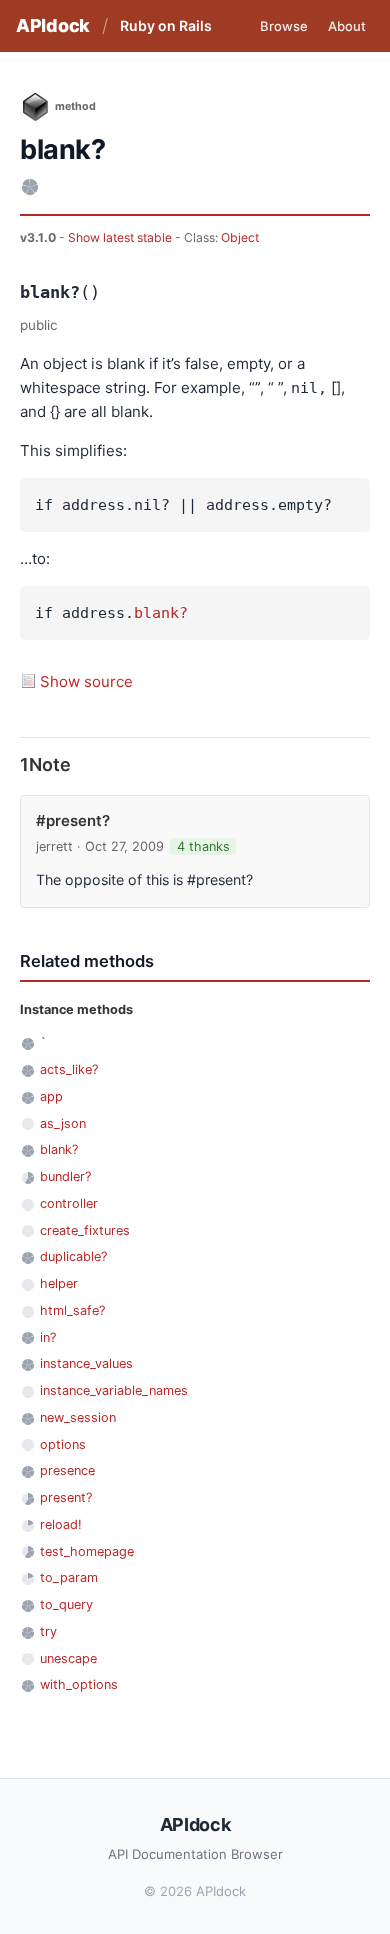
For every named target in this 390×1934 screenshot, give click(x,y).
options (63, 1444)
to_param (69, 1577)
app (51, 1096)
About (347, 26)
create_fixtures (85, 1230)
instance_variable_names (114, 1390)
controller (69, 1203)
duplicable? (73, 1256)
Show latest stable (121, 237)
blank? (161, 613)
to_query (66, 1604)
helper (59, 1283)
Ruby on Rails (166, 25)
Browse (284, 26)
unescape (68, 1658)
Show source (86, 681)
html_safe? (72, 1310)
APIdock (53, 25)
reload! (61, 1524)
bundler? (65, 1176)
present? (66, 1497)
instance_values (86, 1363)
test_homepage (87, 1551)
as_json (63, 1123)
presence (67, 1470)
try (48, 1631)
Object (240, 237)
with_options (79, 1684)
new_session (78, 1417)
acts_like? (69, 1069)
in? (48, 1337)
